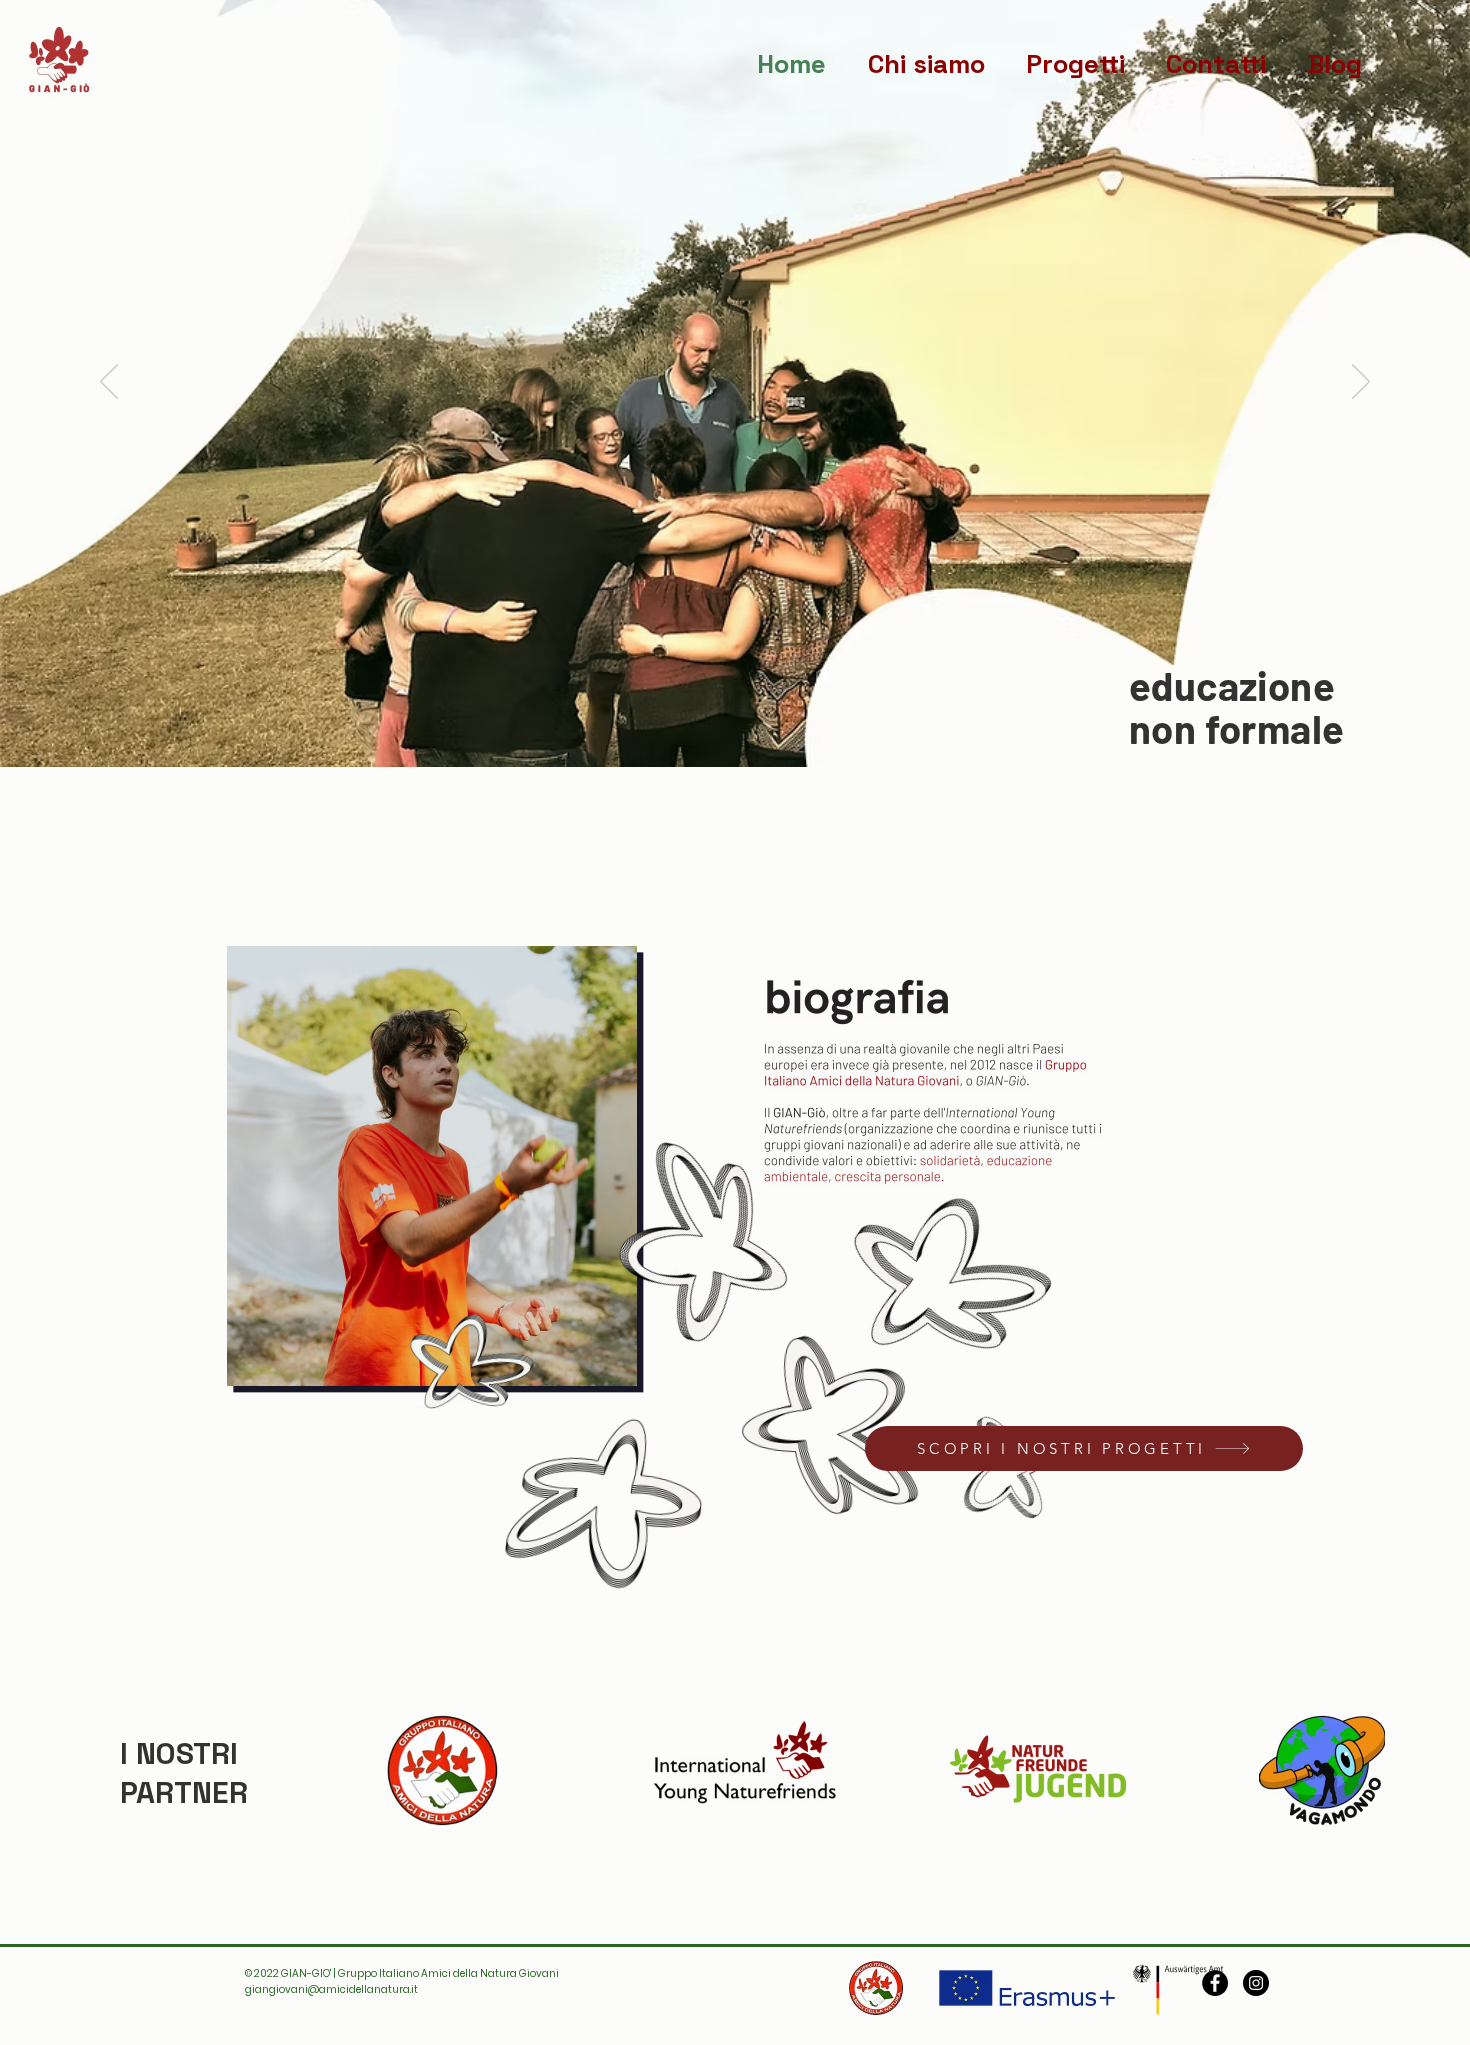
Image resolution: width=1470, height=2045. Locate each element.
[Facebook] (1215, 1983)
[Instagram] (1256, 1983)
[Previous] (109, 383)
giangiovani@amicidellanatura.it (331, 1989)
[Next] (1361, 383)
